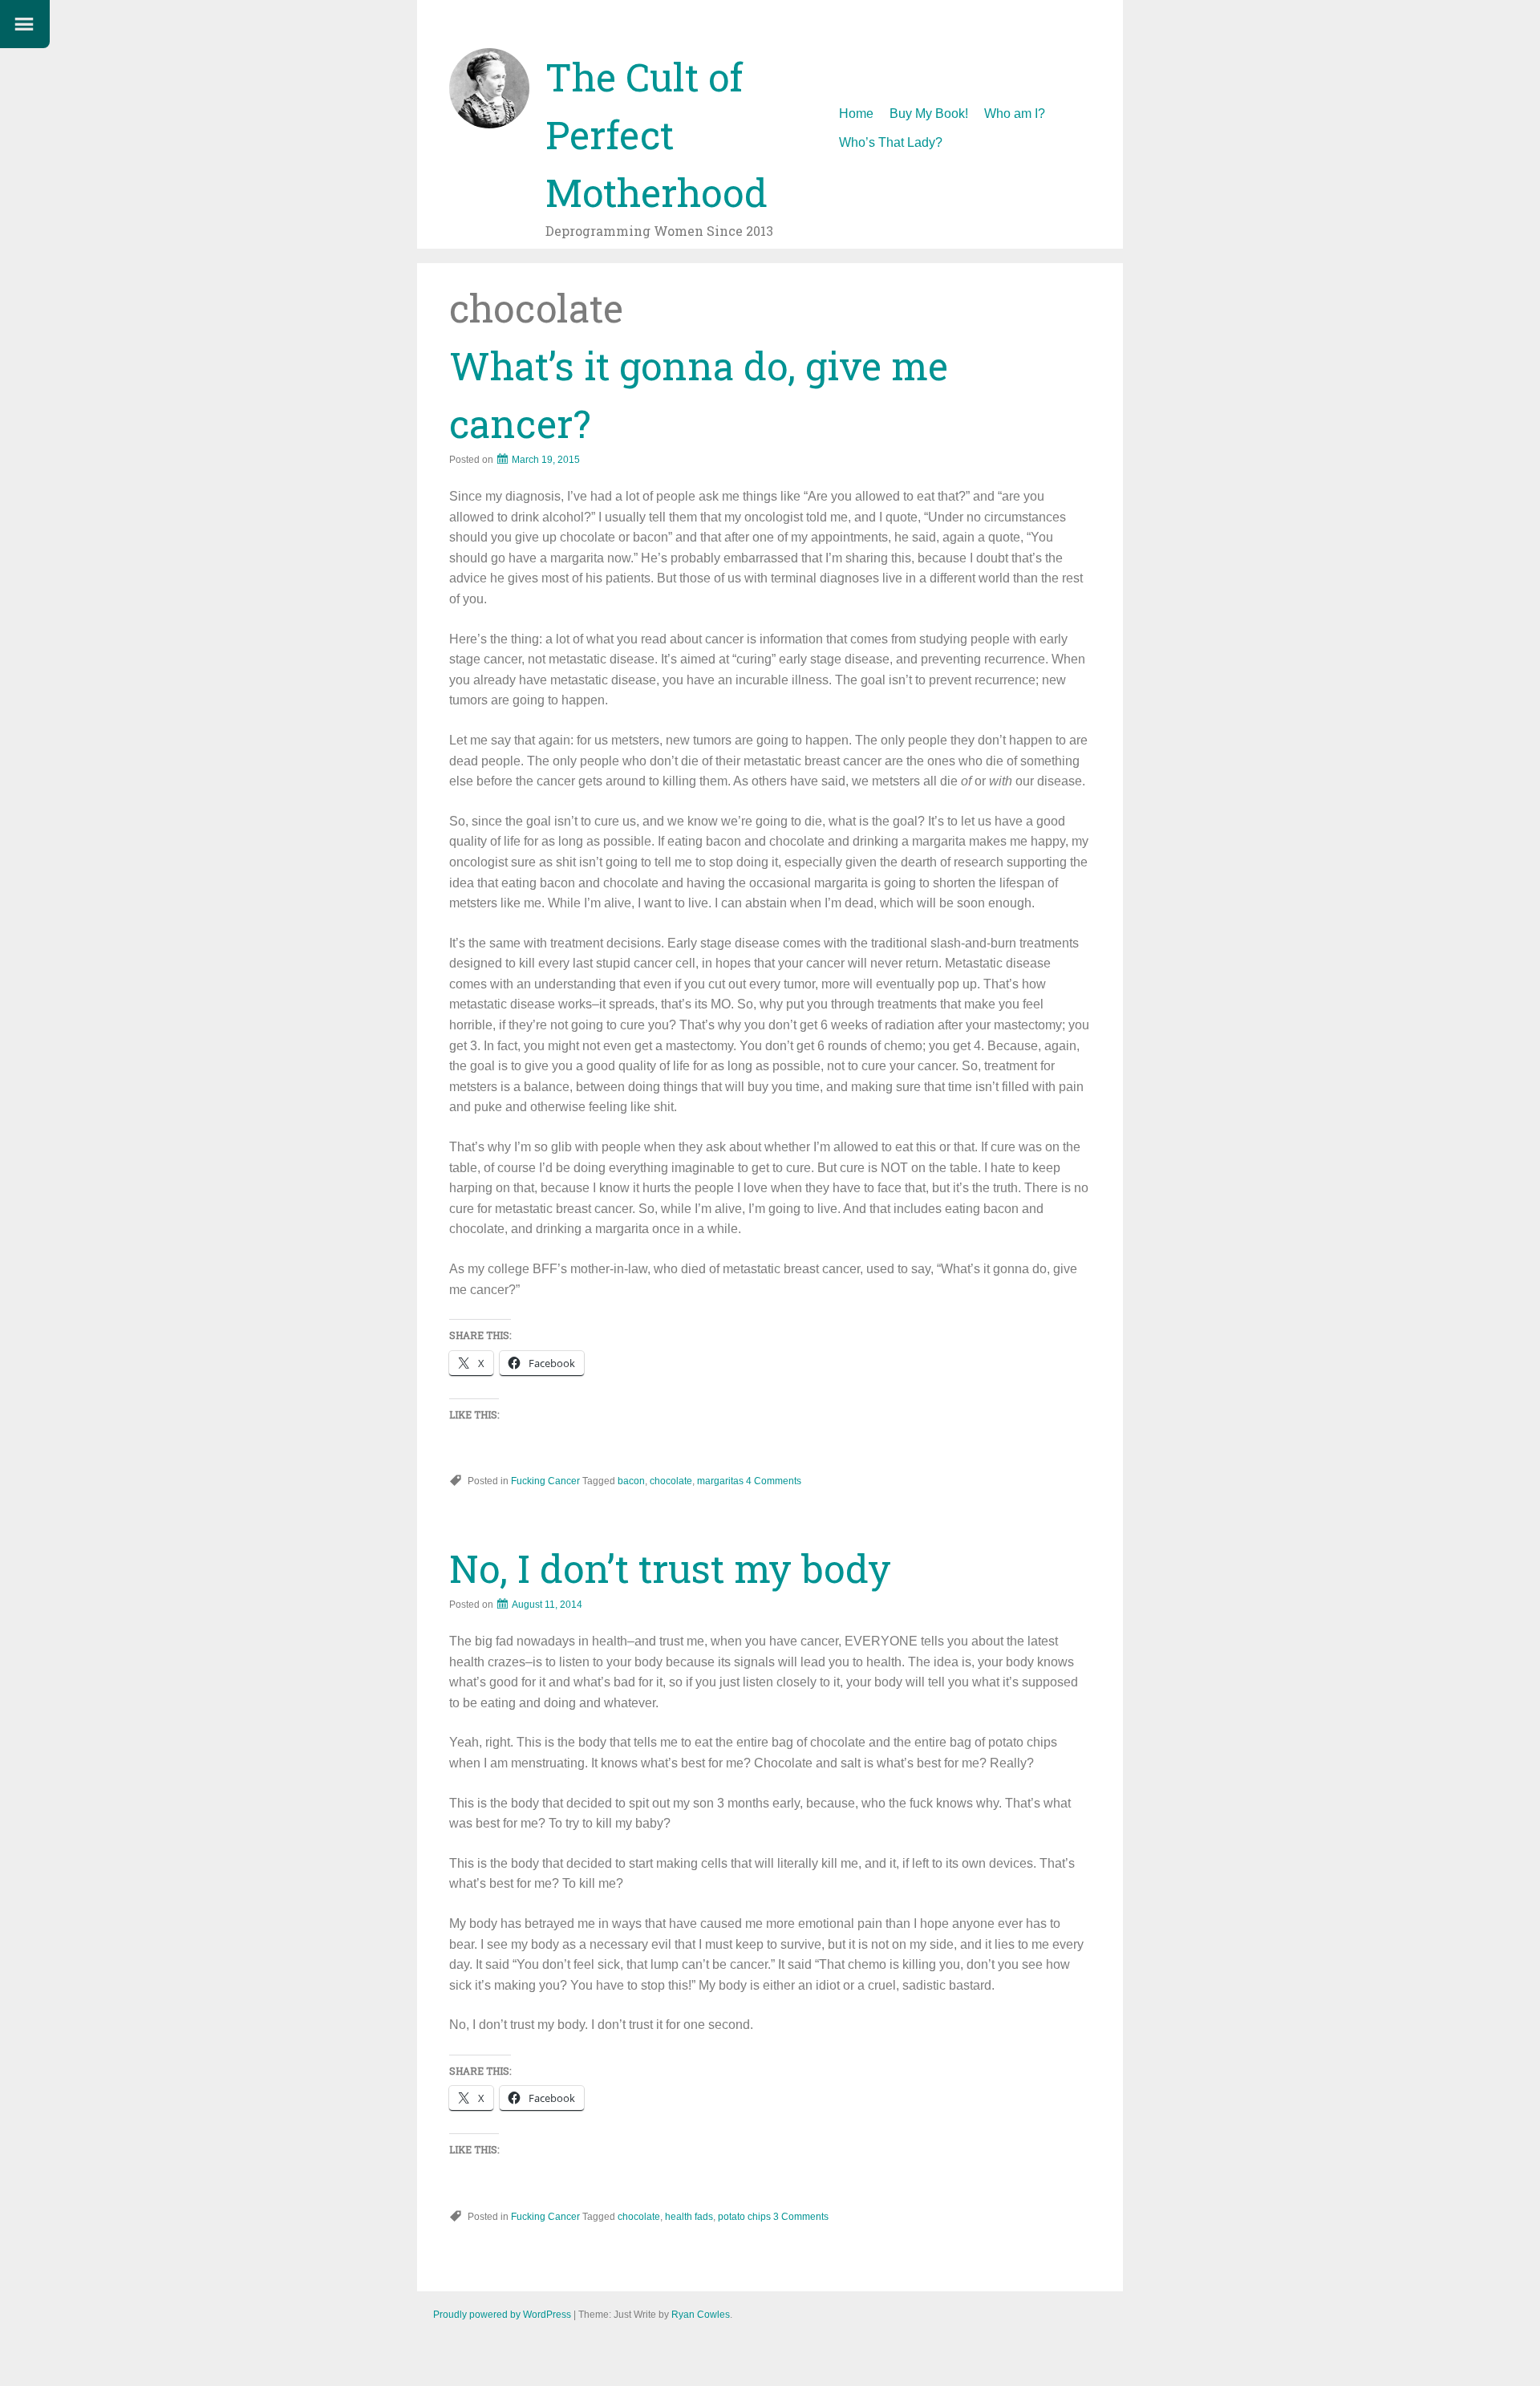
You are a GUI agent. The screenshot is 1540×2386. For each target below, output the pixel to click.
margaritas (720, 1481)
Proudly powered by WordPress (502, 2315)
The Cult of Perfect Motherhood (657, 134)
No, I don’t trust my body (670, 1568)
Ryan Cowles (701, 2315)
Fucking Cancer (545, 1481)
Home (856, 114)
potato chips (744, 2217)
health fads (689, 2217)
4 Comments (774, 1481)
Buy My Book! (929, 114)
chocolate (671, 1481)
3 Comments (801, 2217)
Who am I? (1015, 114)
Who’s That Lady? (891, 142)
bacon (631, 1481)
